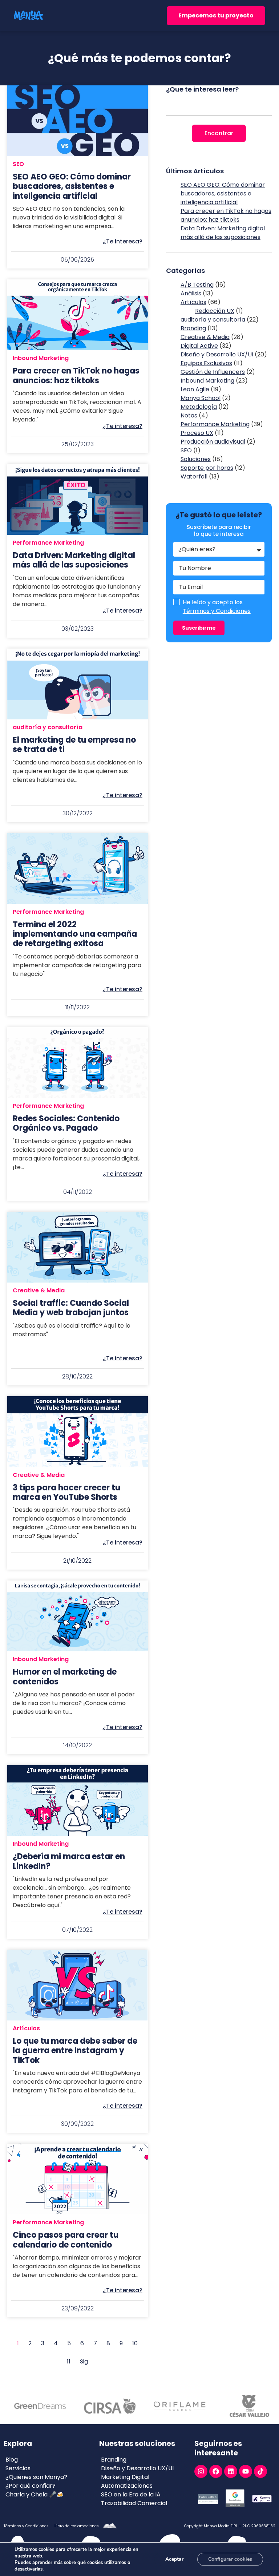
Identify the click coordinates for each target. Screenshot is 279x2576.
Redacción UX (215, 311)
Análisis (191, 293)
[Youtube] (246, 2471)
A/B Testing (197, 285)
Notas (189, 415)
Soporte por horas (207, 468)
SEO (18, 164)
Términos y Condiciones (217, 611)
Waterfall (194, 477)
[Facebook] (216, 2471)
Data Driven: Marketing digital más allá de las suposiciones (223, 233)
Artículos (26, 2028)
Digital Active (199, 346)
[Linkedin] (231, 2471)
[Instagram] (201, 2471)
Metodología (199, 407)
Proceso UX (197, 433)
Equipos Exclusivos (206, 363)
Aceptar (174, 2559)
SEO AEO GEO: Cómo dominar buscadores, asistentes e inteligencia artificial (223, 193)
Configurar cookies (230, 2559)
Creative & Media (39, 1290)
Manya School (201, 398)
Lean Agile (195, 389)
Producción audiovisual (213, 442)
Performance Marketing (48, 543)
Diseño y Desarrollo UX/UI (217, 354)
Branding (193, 328)
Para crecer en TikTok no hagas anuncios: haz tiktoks (226, 215)
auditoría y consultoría (48, 727)
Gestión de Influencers (213, 372)
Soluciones (196, 459)
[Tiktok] (260, 2471)
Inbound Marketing (41, 358)
